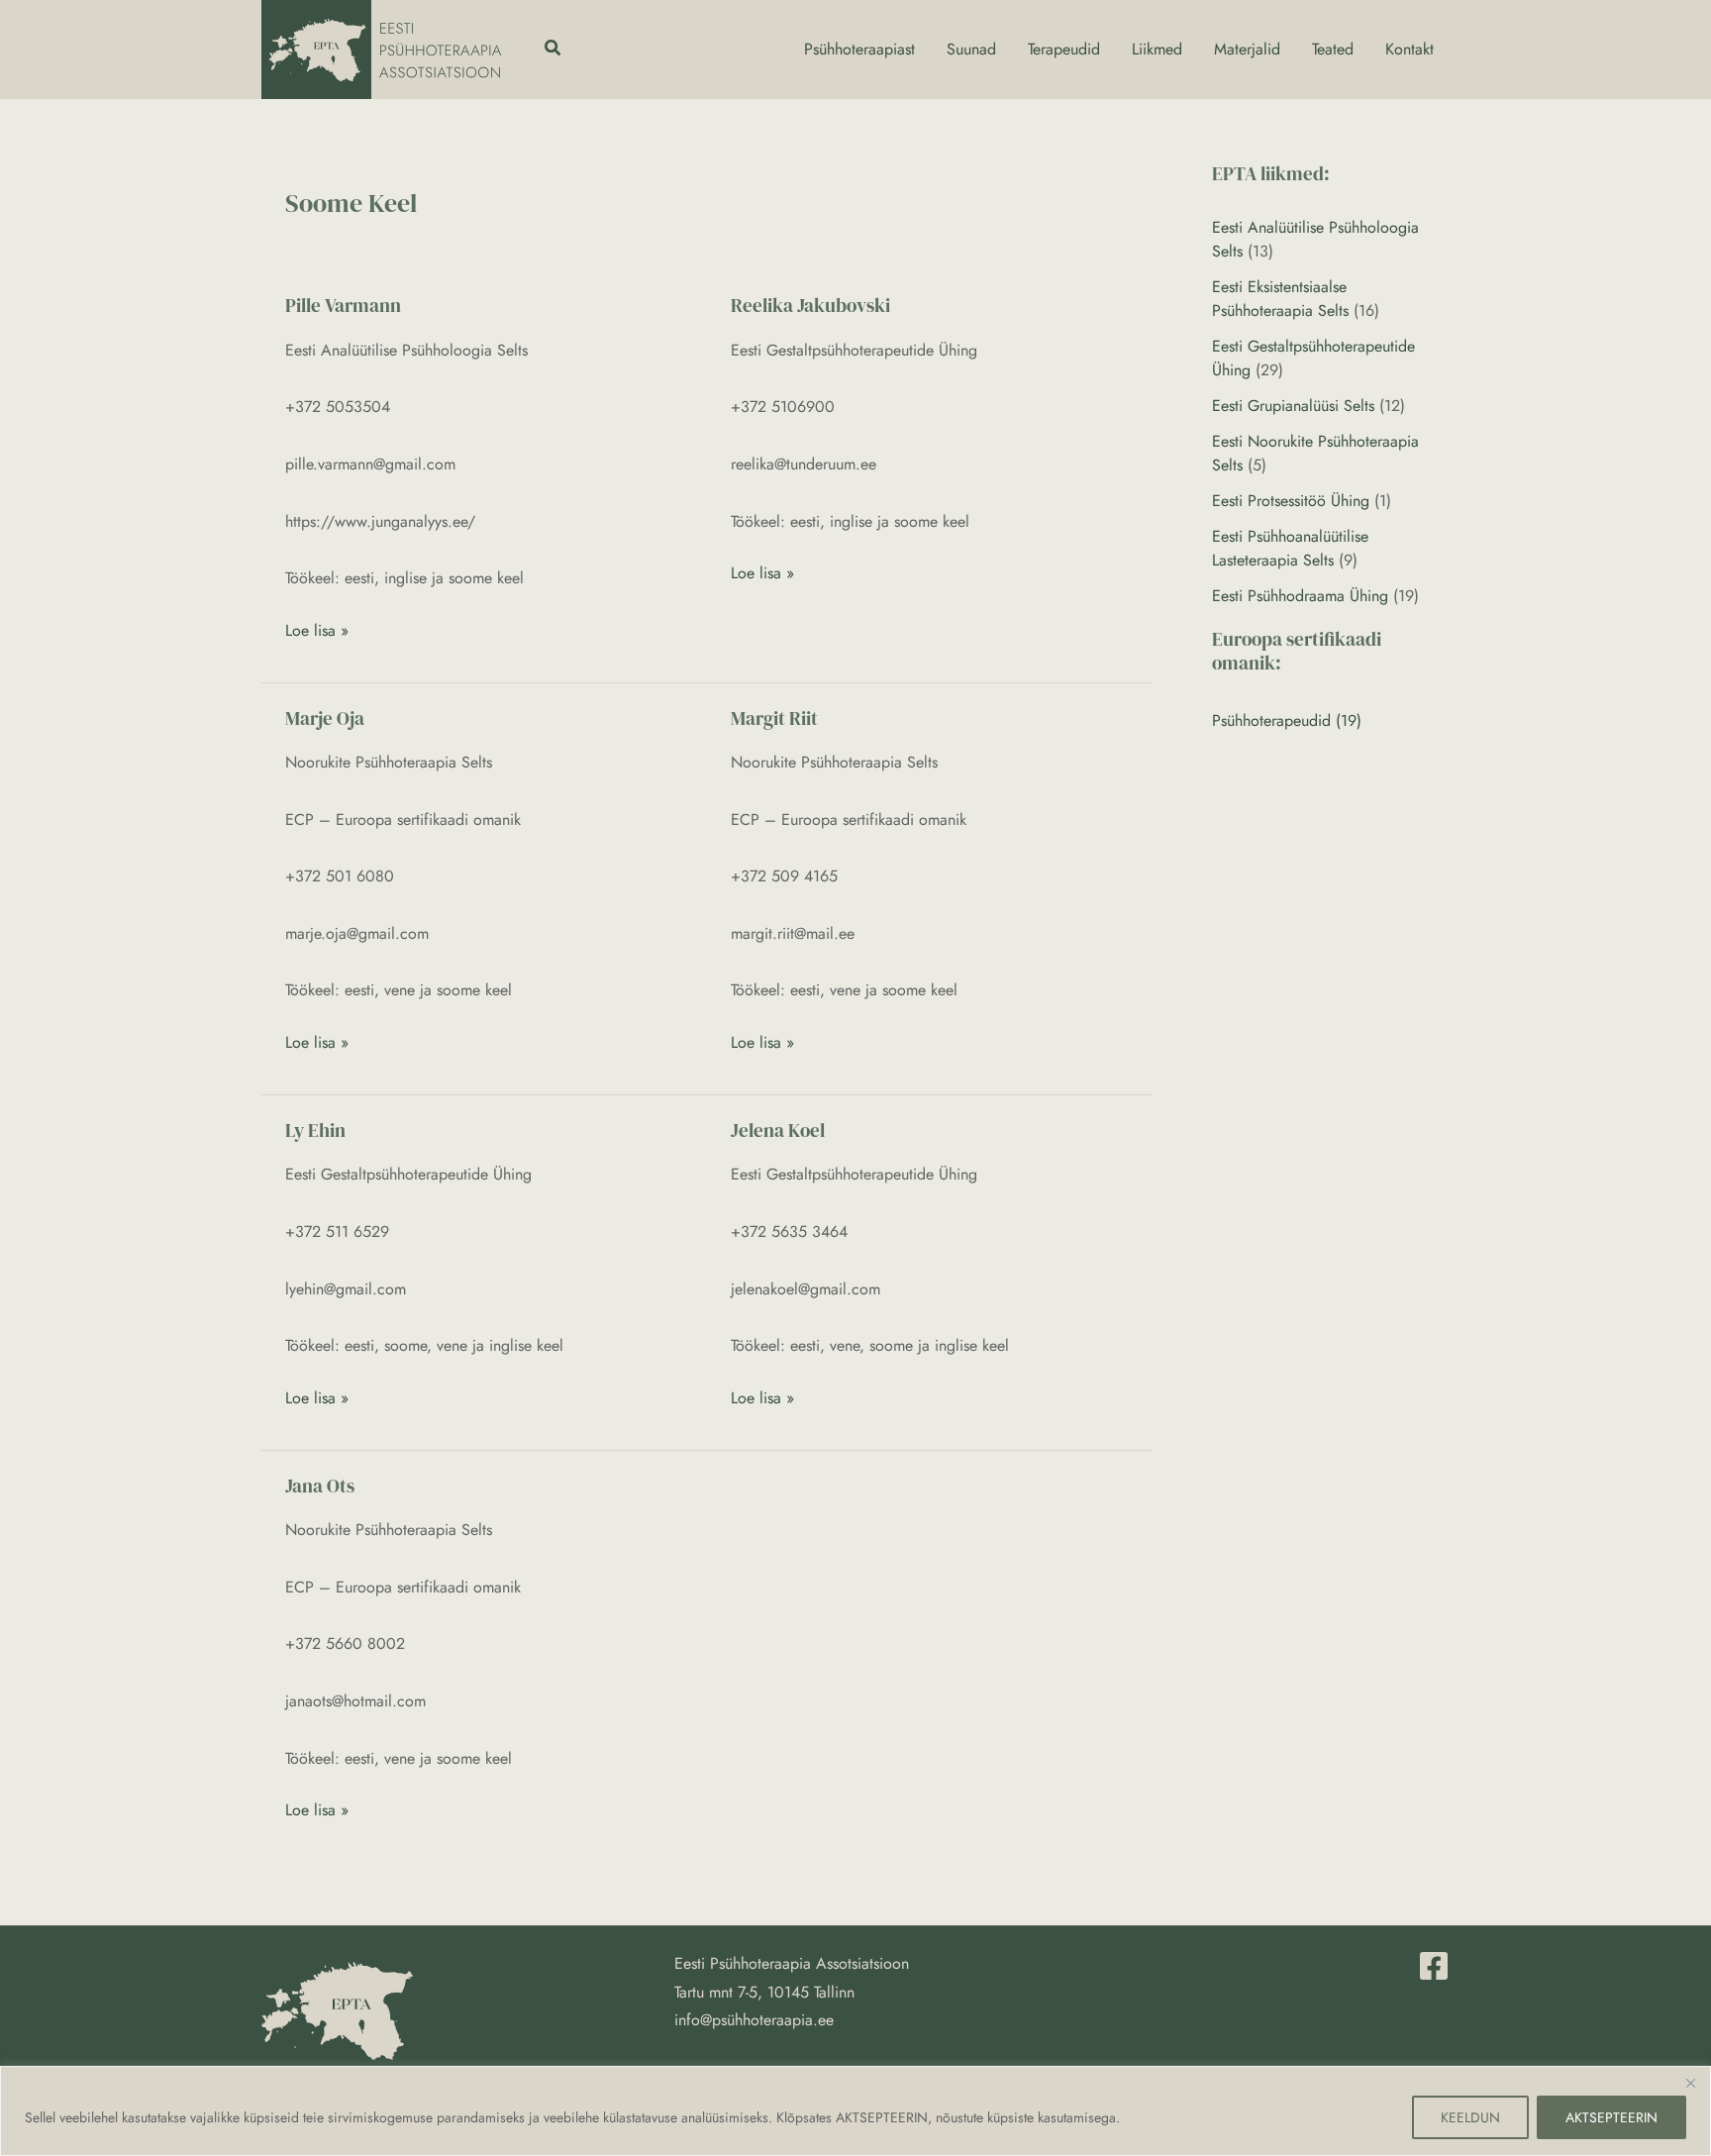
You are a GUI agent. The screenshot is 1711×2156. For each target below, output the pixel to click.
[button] (554, 50)
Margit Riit (774, 718)
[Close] (1690, 2083)
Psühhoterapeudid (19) (1287, 720)
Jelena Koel (778, 1130)
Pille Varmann (343, 305)
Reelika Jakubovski (810, 305)
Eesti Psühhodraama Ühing (1300, 596)
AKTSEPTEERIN (1611, 2117)
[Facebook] (1434, 1966)
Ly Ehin (315, 1130)
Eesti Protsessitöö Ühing (1291, 501)
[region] (855, 2111)
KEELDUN (1470, 2117)
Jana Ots (320, 1486)
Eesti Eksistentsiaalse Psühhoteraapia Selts (1280, 299)
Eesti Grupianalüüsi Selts (1293, 406)
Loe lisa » (317, 629)
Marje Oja (325, 718)
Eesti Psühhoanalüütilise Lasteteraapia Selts (1290, 548)
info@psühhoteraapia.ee (754, 2020)
